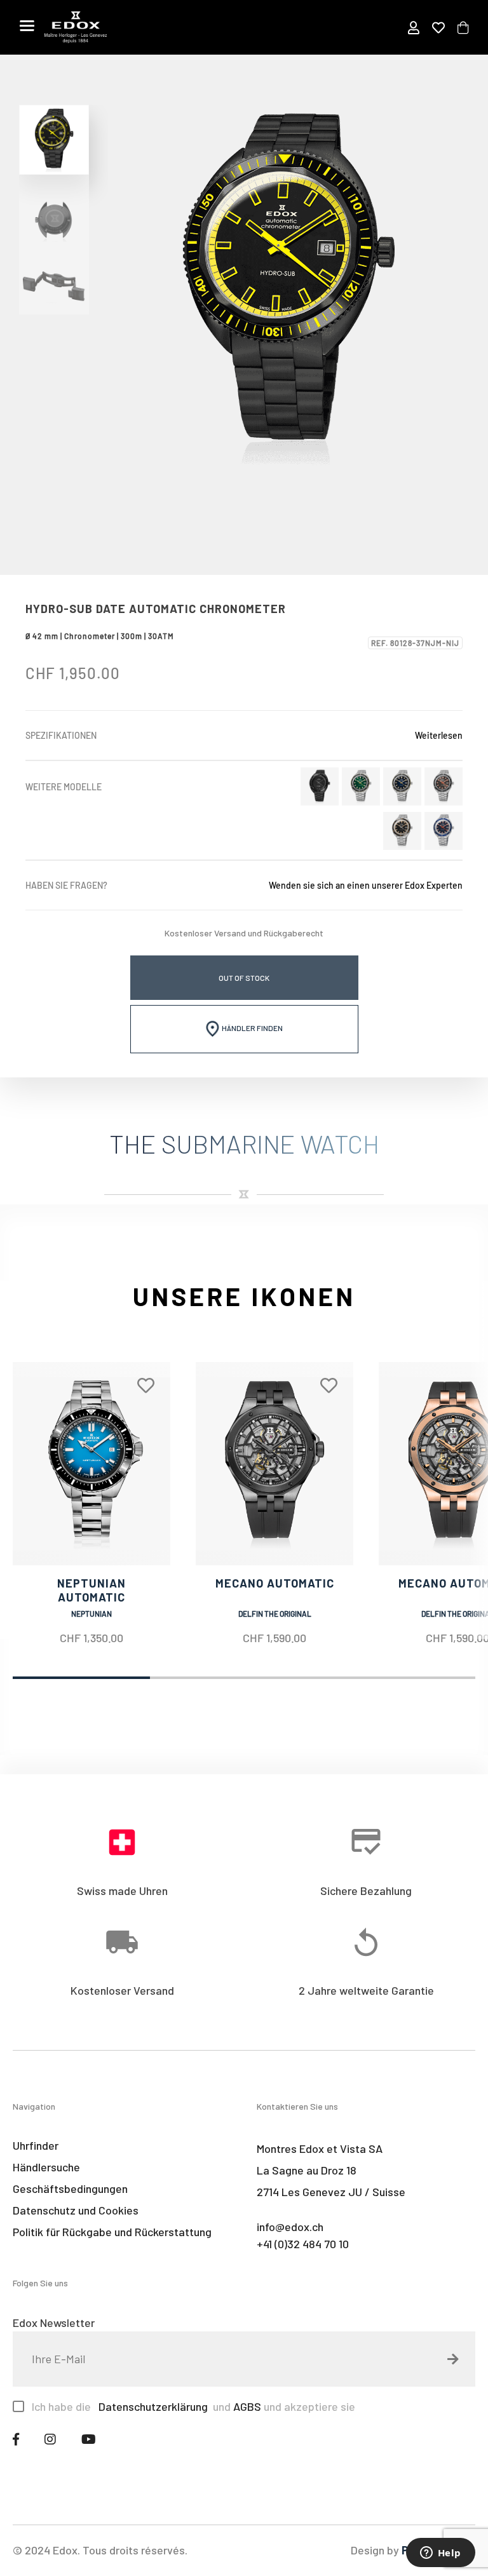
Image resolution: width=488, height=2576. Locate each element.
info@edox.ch (290, 2227)
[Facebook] (16, 2439)
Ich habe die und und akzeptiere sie (193, 2406)
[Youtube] (89, 2439)
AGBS (247, 2406)
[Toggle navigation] (27, 25)
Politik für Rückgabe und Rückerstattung (112, 2232)
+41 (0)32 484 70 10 (303, 2244)
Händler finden (252, 1028)
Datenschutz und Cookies (76, 2210)
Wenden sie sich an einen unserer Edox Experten (366, 885)
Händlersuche (46, 2167)
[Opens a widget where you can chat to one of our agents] (440, 2554)
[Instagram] (50, 2439)
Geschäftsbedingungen (70, 2188)
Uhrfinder (36, 2145)
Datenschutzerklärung (152, 2406)
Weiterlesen (439, 735)
